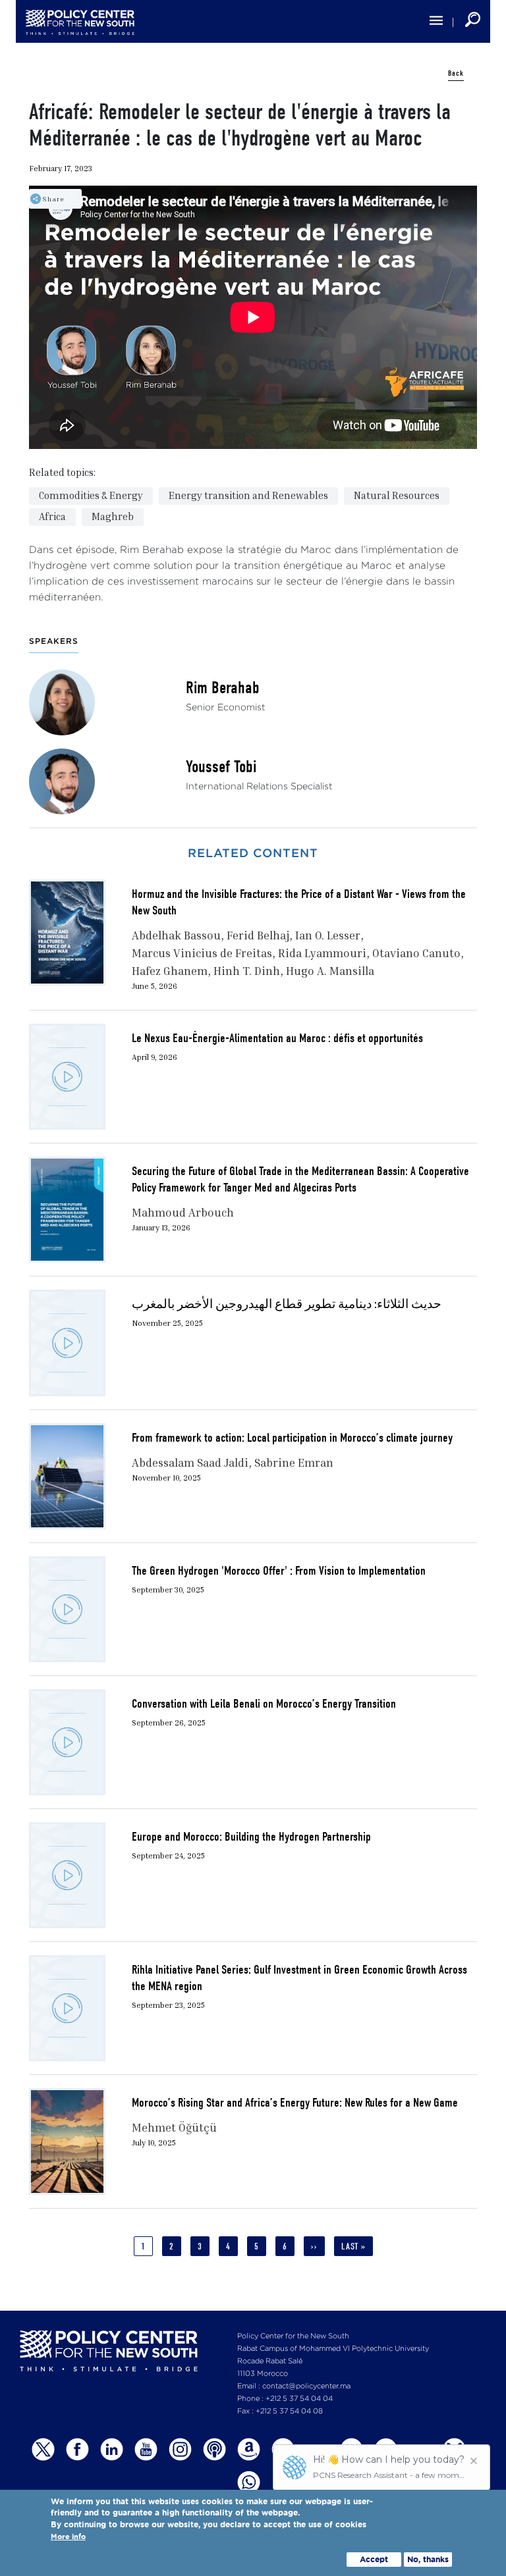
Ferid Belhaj (258, 935)
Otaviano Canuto (416, 953)
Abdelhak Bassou (176, 935)
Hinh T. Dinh (247, 971)
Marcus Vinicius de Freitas (202, 953)
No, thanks (428, 2559)
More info (68, 2537)
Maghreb (113, 516)
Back (456, 73)
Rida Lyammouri (322, 953)
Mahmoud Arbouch (183, 1212)
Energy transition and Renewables (248, 495)
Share (53, 199)
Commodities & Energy (91, 495)
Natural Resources (397, 495)
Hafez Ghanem (170, 971)
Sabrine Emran (294, 1462)
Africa (52, 516)
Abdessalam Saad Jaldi (190, 1462)
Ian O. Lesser (328, 935)
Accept (374, 2559)
